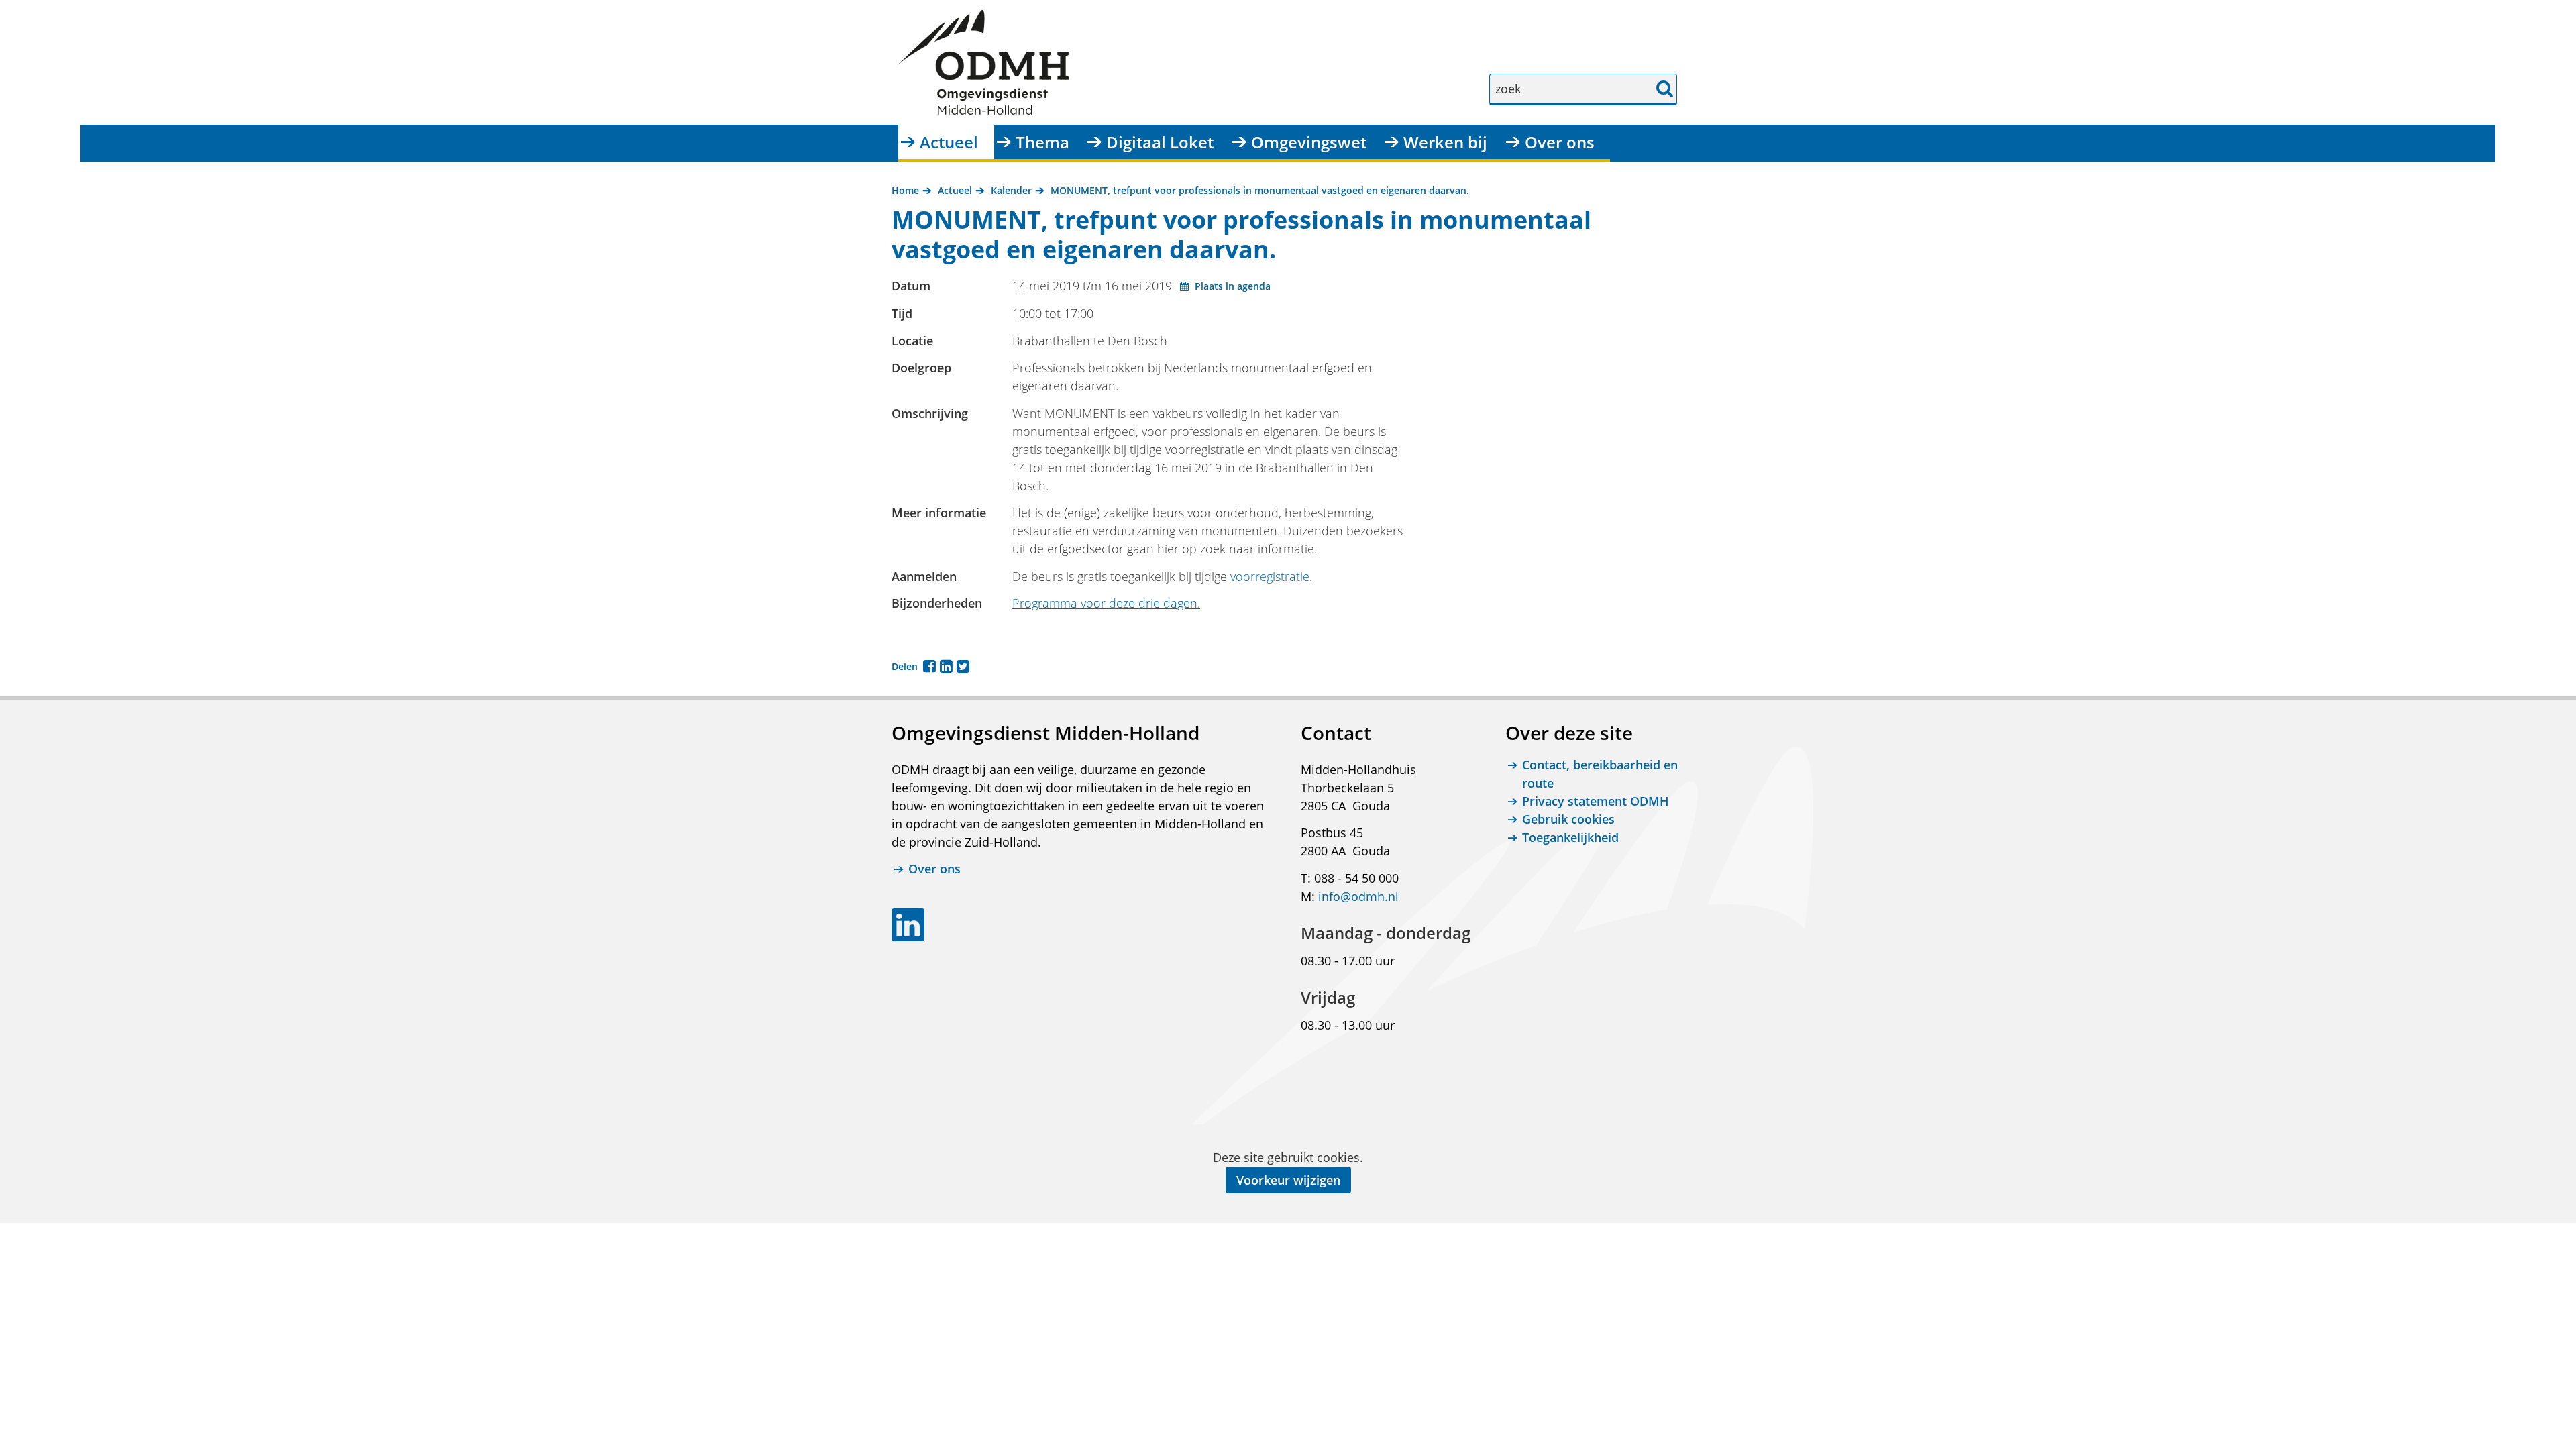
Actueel (949, 142)
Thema (1042, 142)
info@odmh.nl (1358, 896)
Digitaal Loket (1160, 142)
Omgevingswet (1309, 142)
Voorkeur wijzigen (1288, 1180)
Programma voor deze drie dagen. (1106, 603)
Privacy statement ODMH (1596, 801)
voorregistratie (1270, 576)
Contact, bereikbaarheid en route (1600, 774)
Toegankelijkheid (1570, 837)
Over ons (1560, 142)
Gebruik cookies (1568, 819)
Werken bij (1445, 142)
